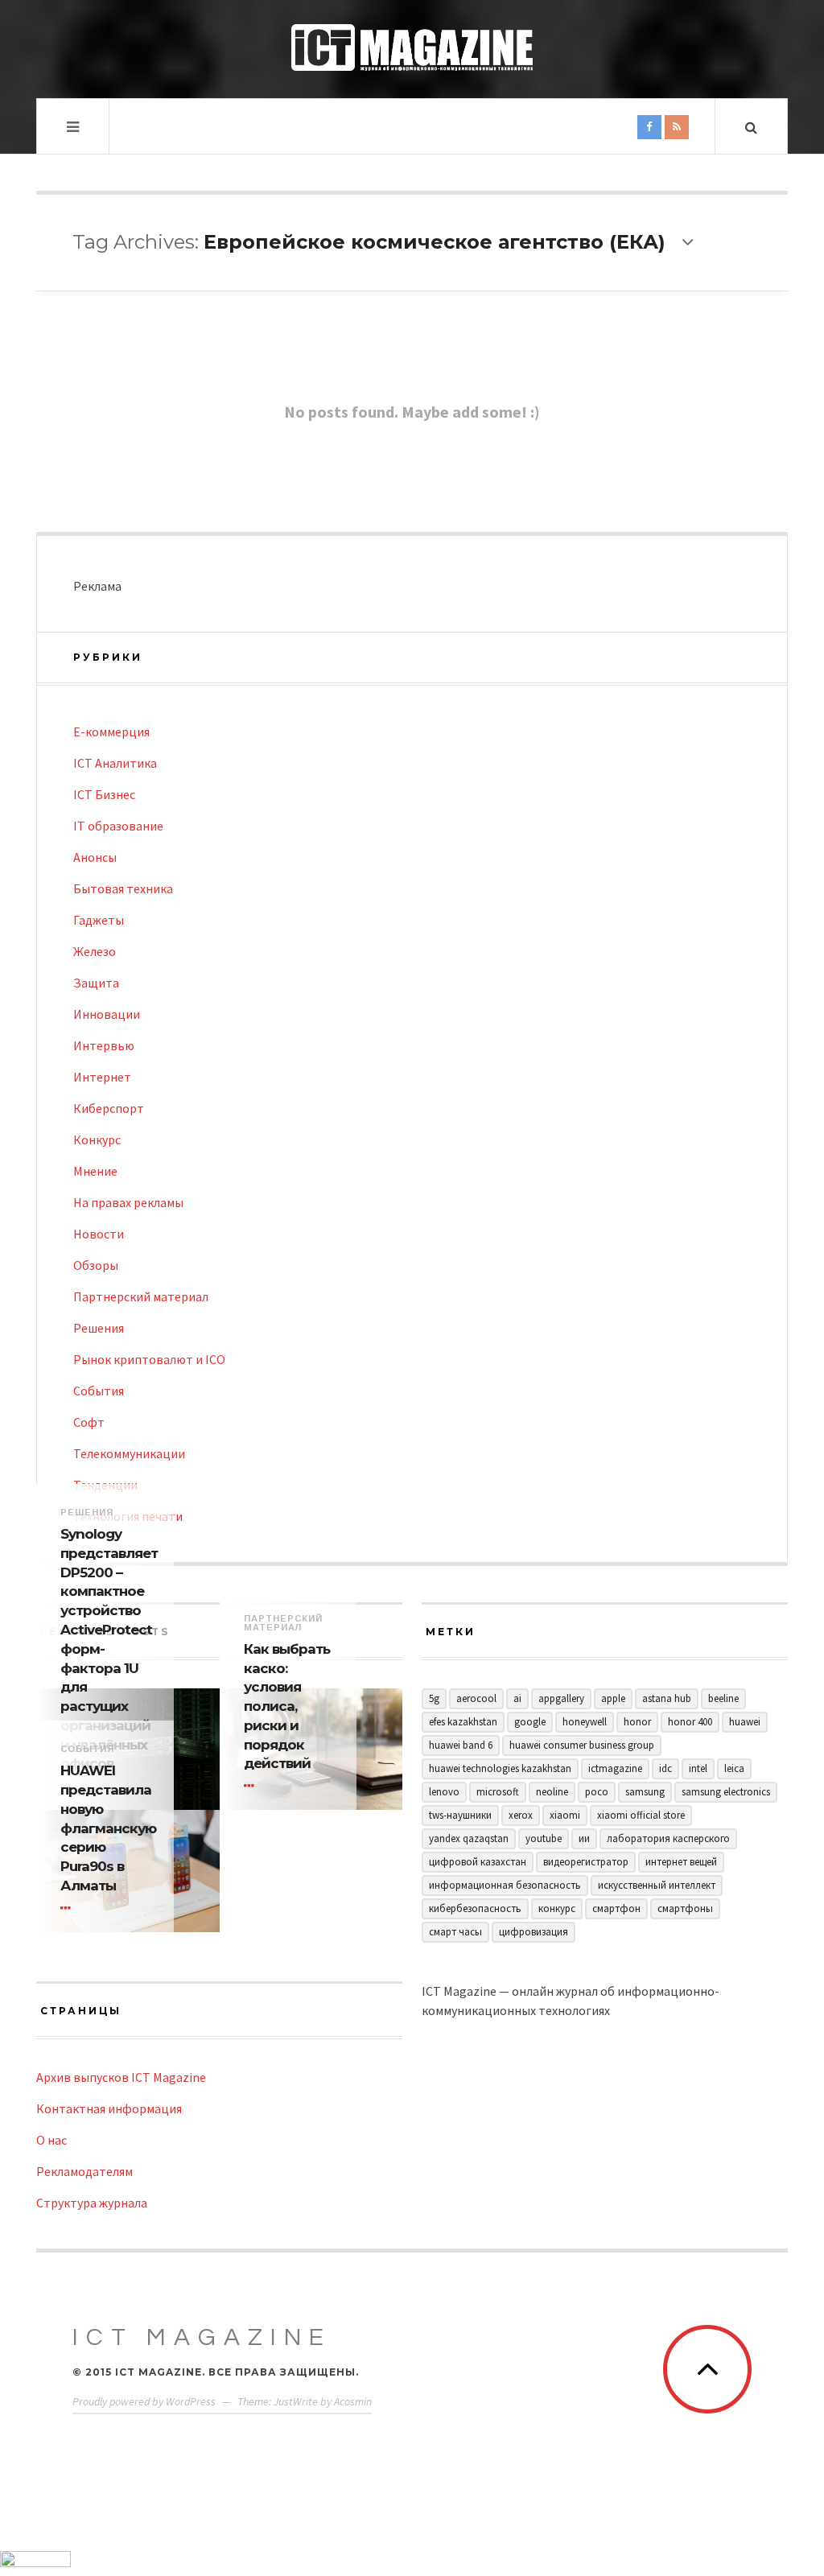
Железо (95, 951)
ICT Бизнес (104, 794)
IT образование (118, 826)
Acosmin (353, 2401)
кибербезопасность (475, 1908)
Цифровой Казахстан (478, 1862)
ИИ (584, 1838)
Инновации (107, 1014)
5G (434, 1698)
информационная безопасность (505, 1885)
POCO (597, 1792)
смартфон (616, 1908)
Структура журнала (92, 2203)
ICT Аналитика (115, 763)
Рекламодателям (84, 2171)
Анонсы (95, 857)
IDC (665, 1768)
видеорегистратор (586, 1862)
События (99, 1391)
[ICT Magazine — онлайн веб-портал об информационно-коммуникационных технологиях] (412, 47)
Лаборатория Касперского (668, 1838)
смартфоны (685, 1908)
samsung (645, 1792)
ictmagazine (615, 1768)
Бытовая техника (123, 888)
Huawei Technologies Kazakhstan (500, 1768)
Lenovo (444, 1792)
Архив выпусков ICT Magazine (121, 2077)
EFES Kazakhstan (463, 1722)
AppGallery (561, 1698)
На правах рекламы (128, 1202)
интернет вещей (681, 1862)
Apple (613, 1698)
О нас (51, 2140)
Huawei (745, 1722)
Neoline (552, 1792)
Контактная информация (109, 2108)
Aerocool (476, 1698)
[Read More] (252, 1786)
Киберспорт (109, 1108)
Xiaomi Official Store (641, 1815)
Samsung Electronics (726, 1792)
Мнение (95, 1171)
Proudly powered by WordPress (144, 2401)
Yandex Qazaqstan (469, 1838)
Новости (99, 1234)
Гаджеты (99, 920)
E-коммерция (111, 732)
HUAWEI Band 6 (461, 1745)
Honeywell (585, 1722)
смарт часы (455, 1932)
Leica (734, 1768)
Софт (89, 1422)
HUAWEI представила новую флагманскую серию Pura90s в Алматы (105, 1828)
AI (517, 1698)
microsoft (498, 1792)
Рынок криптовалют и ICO (149, 1359)
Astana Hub (667, 1698)
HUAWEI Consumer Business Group (582, 1745)
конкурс (557, 1908)
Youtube (544, 1838)
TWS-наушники (460, 1815)
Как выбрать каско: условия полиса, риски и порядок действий (287, 1706)
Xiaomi (565, 1815)
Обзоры (96, 1265)
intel (698, 1768)
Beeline (723, 1698)
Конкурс (97, 1140)
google (530, 1722)
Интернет (102, 1077)
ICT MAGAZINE (202, 2337)
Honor (637, 1722)
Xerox (521, 1815)
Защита (96, 983)
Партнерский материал (141, 1296)
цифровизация (534, 1932)
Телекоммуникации (129, 1453)
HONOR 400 (690, 1722)
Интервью (104, 1045)
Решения (99, 1328)
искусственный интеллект (657, 1885)
